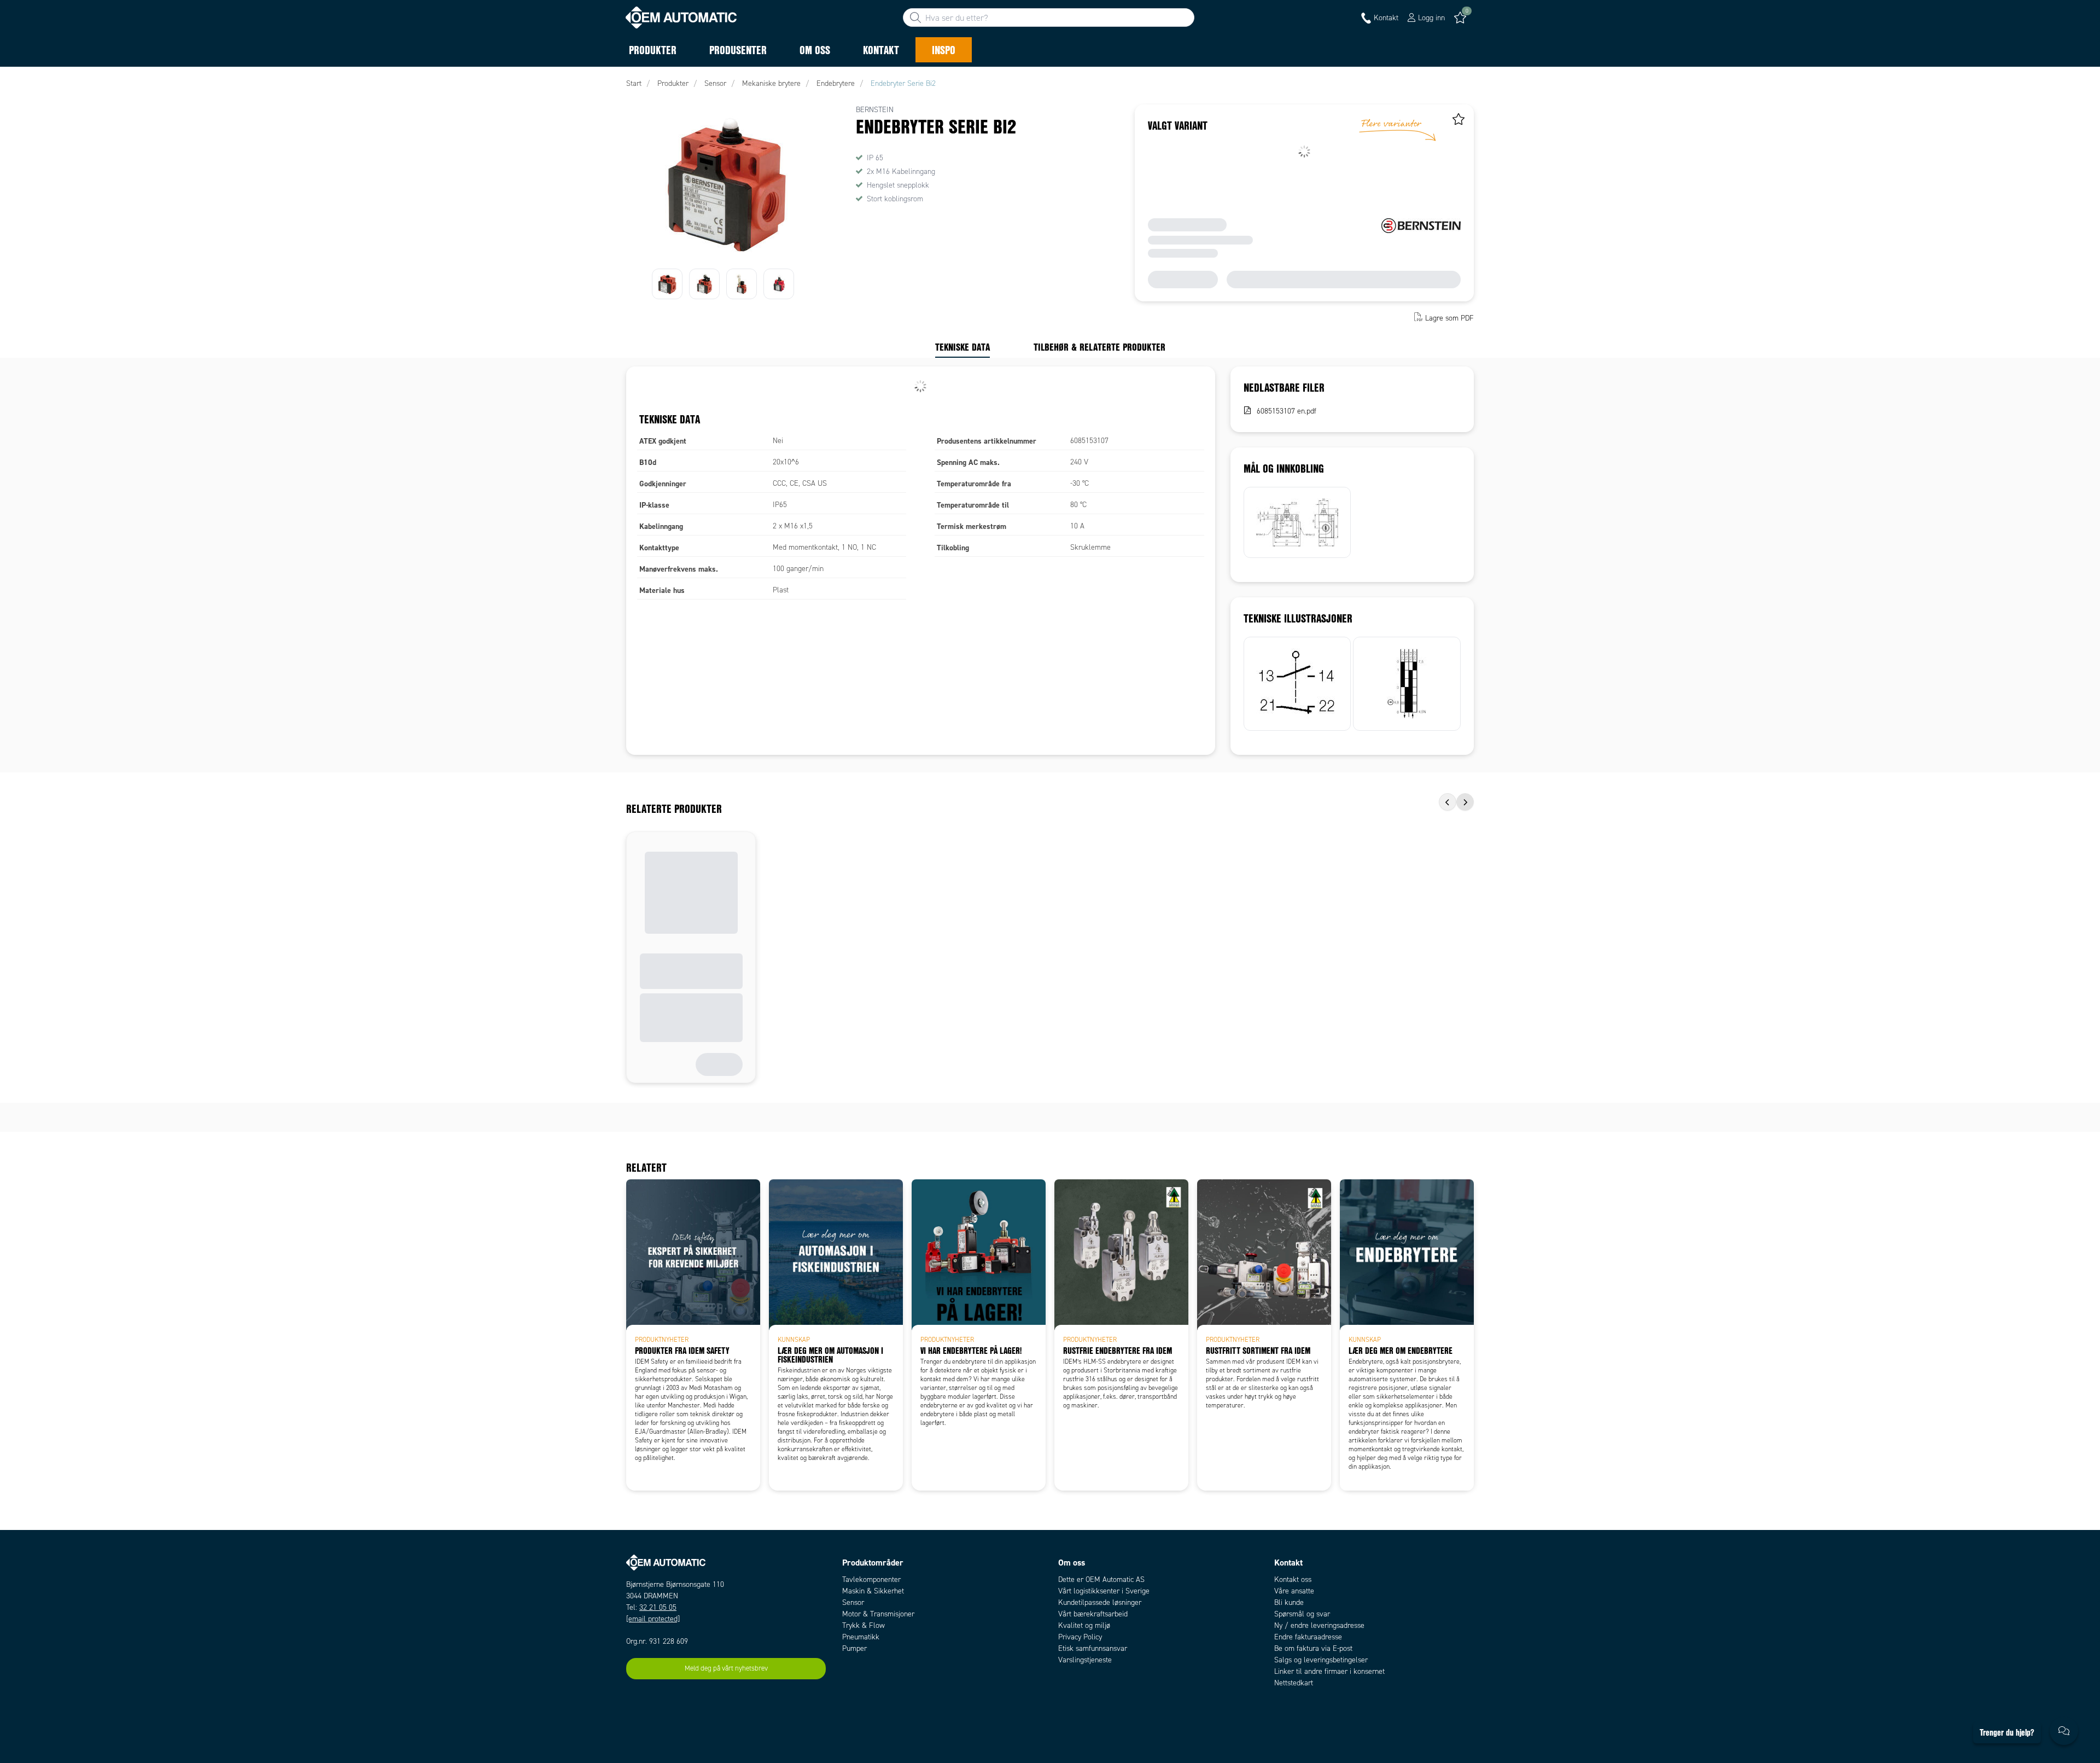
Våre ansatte (1294, 1591)
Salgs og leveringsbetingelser (1321, 1660)
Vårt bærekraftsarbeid (1093, 1614)
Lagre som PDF (1449, 318)
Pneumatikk (861, 1637)
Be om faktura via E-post (1313, 1648)
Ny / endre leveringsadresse (1319, 1625)
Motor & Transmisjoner (878, 1614)
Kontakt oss (1293, 1579)
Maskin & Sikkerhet (873, 1591)
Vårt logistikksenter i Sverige (1104, 1591)
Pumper (854, 1648)
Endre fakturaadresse (1308, 1637)
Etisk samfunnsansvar (1093, 1648)
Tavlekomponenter (871, 1579)
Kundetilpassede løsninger (1100, 1602)
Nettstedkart (1294, 1683)
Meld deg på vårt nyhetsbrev (726, 1668)
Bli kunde (1289, 1602)
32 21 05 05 (658, 1607)
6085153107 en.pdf (1287, 411)
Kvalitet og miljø (1084, 1625)
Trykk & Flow (864, 1625)
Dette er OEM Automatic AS (1101, 1579)
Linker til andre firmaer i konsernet (1329, 1671)
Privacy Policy (1080, 1637)
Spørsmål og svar (1302, 1614)
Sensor (853, 1602)
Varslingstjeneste (1085, 1660)
